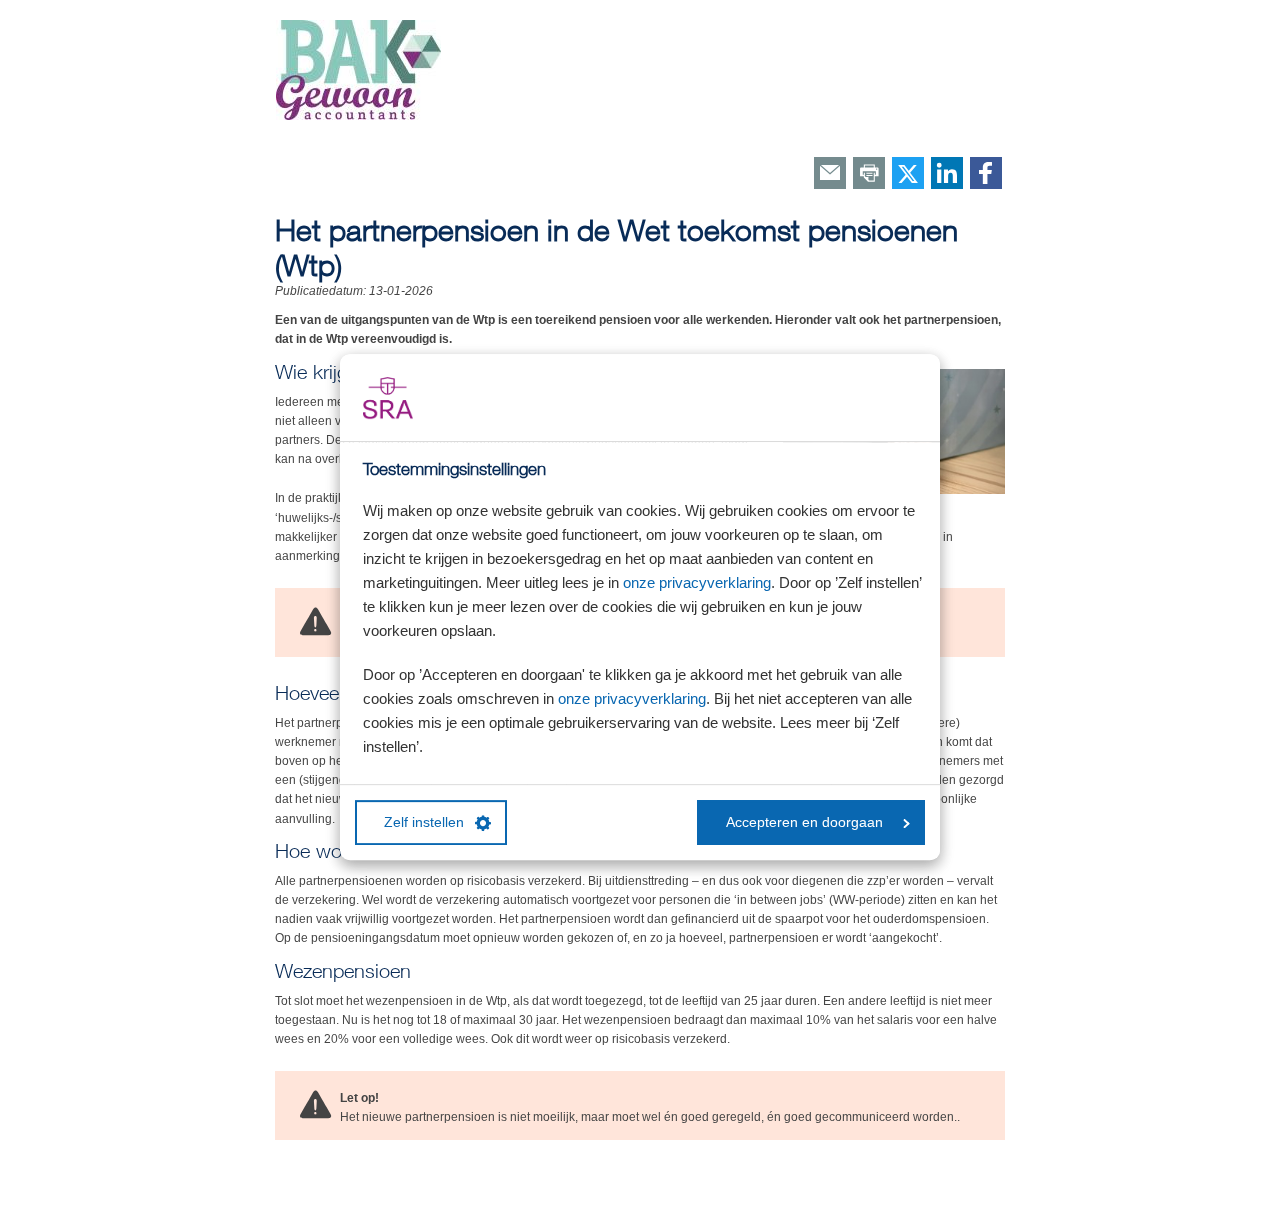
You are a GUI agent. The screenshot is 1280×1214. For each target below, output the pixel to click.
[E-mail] (830, 174)
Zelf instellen (424, 822)
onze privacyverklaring (697, 582)
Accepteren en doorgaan (804, 822)
